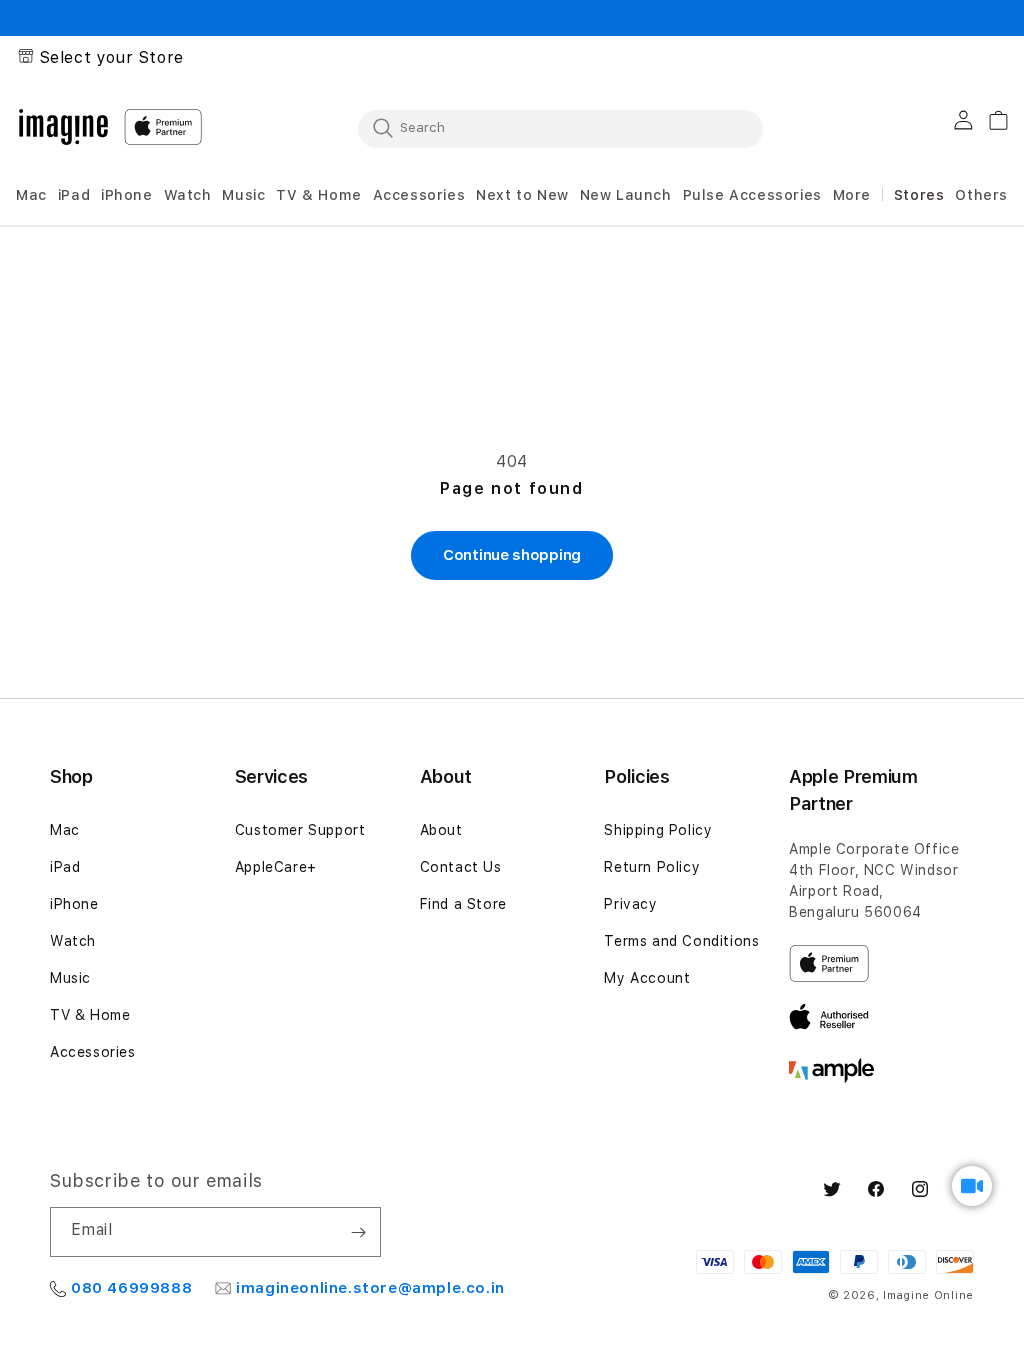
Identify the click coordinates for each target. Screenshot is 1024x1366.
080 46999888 (131, 1288)
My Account (647, 978)
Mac (65, 830)
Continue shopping (512, 555)
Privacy (630, 904)
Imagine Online (928, 1295)
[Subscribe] (358, 1232)
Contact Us (461, 867)
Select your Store (112, 57)
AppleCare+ (276, 867)
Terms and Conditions (681, 941)
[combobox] (560, 128)
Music (70, 978)
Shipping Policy (658, 830)
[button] (31, 195)
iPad (65, 867)
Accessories (93, 1052)
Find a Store (463, 904)
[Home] (63, 127)
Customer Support (300, 830)
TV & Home (90, 1015)
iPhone (74, 904)
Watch (73, 941)
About (441, 830)
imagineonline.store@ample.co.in (370, 1288)
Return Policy (652, 867)
